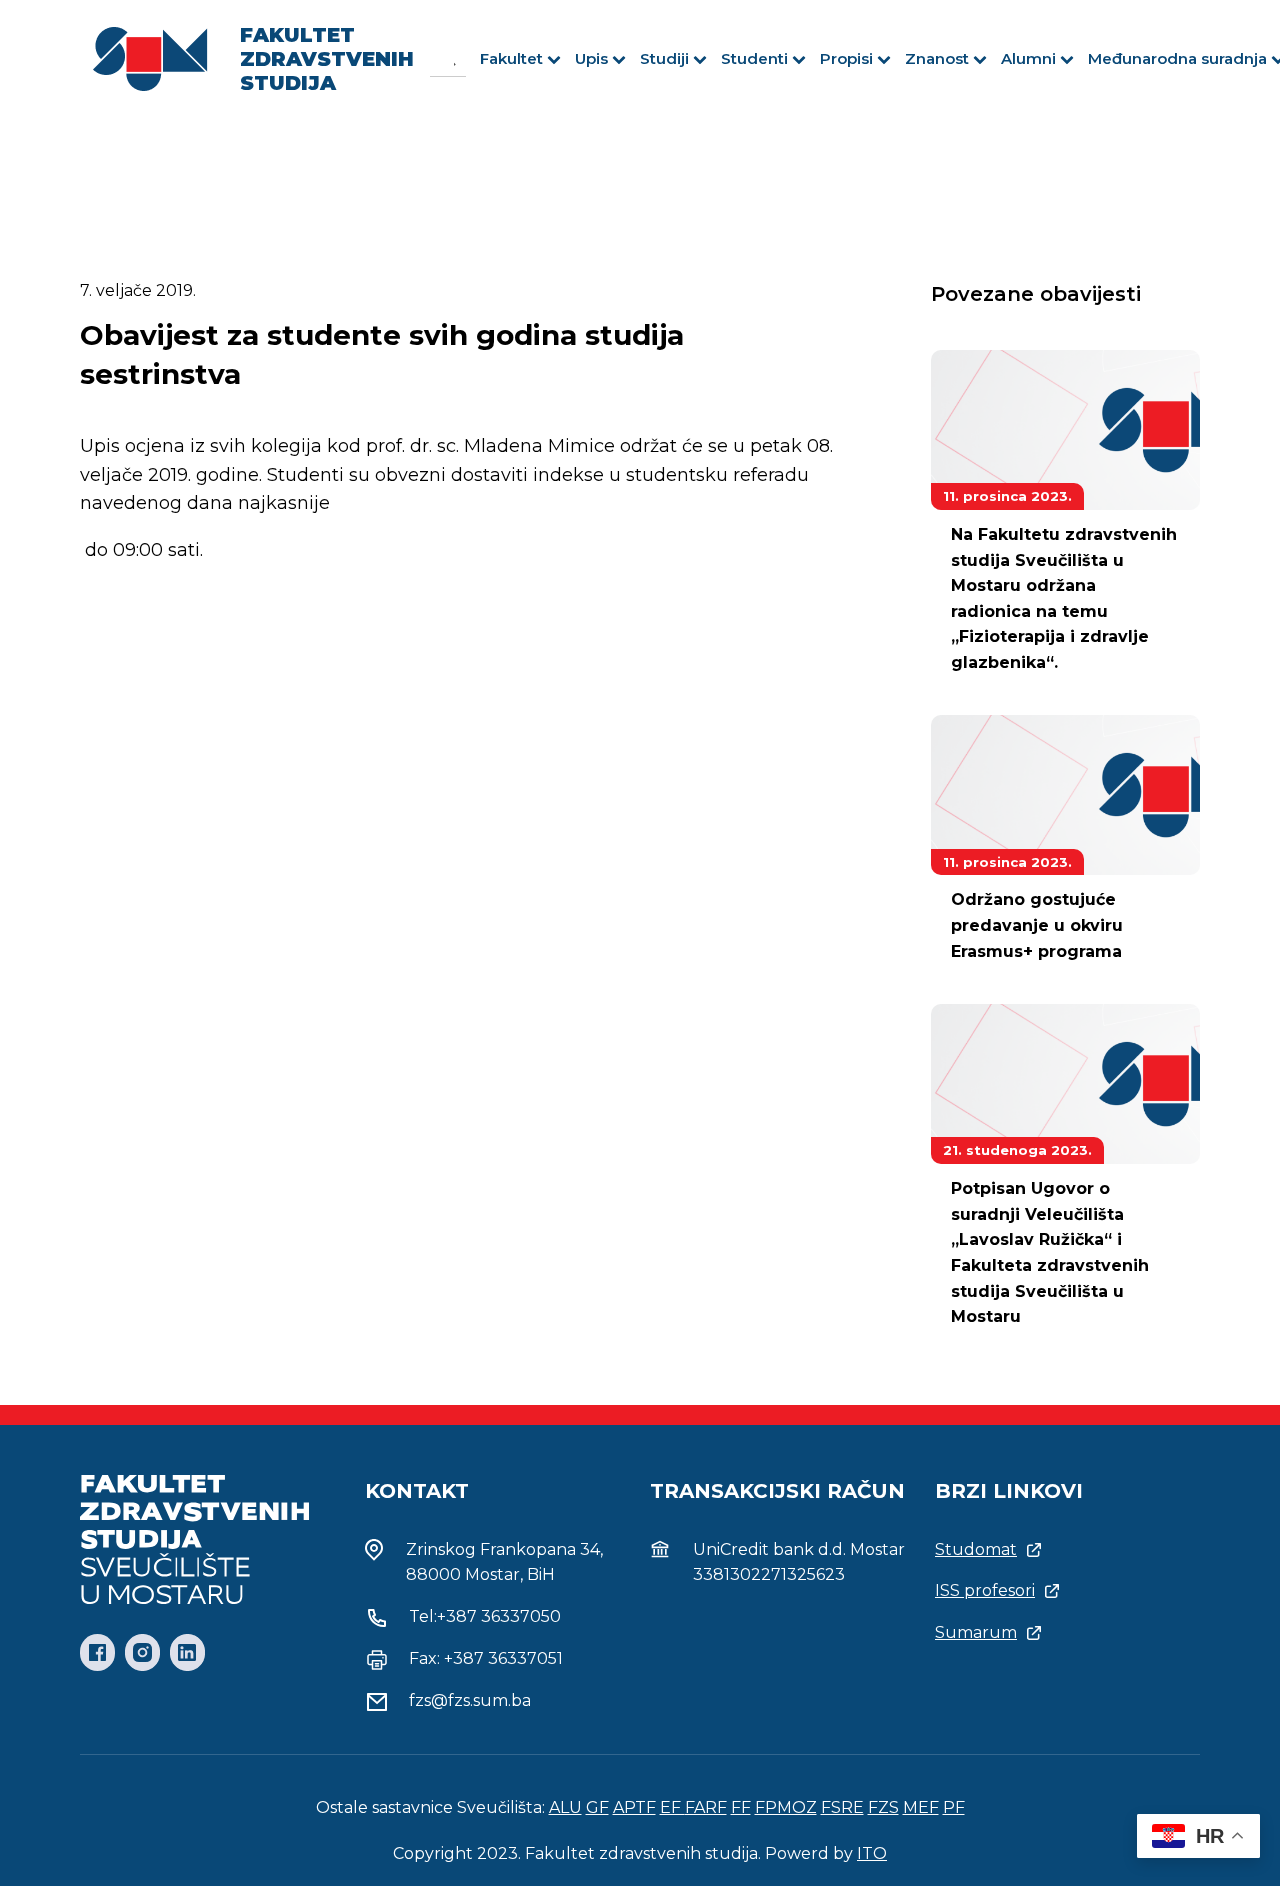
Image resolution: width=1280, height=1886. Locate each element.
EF (672, 1807)
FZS (883, 1807)
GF (597, 1807)
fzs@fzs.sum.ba (470, 1700)
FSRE (842, 1807)
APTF (634, 1807)
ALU (565, 1807)
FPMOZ (786, 1807)
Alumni (1028, 58)
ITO (872, 1853)
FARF (706, 1807)
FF (741, 1807)
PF (954, 1807)
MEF (921, 1807)
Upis (591, 58)
